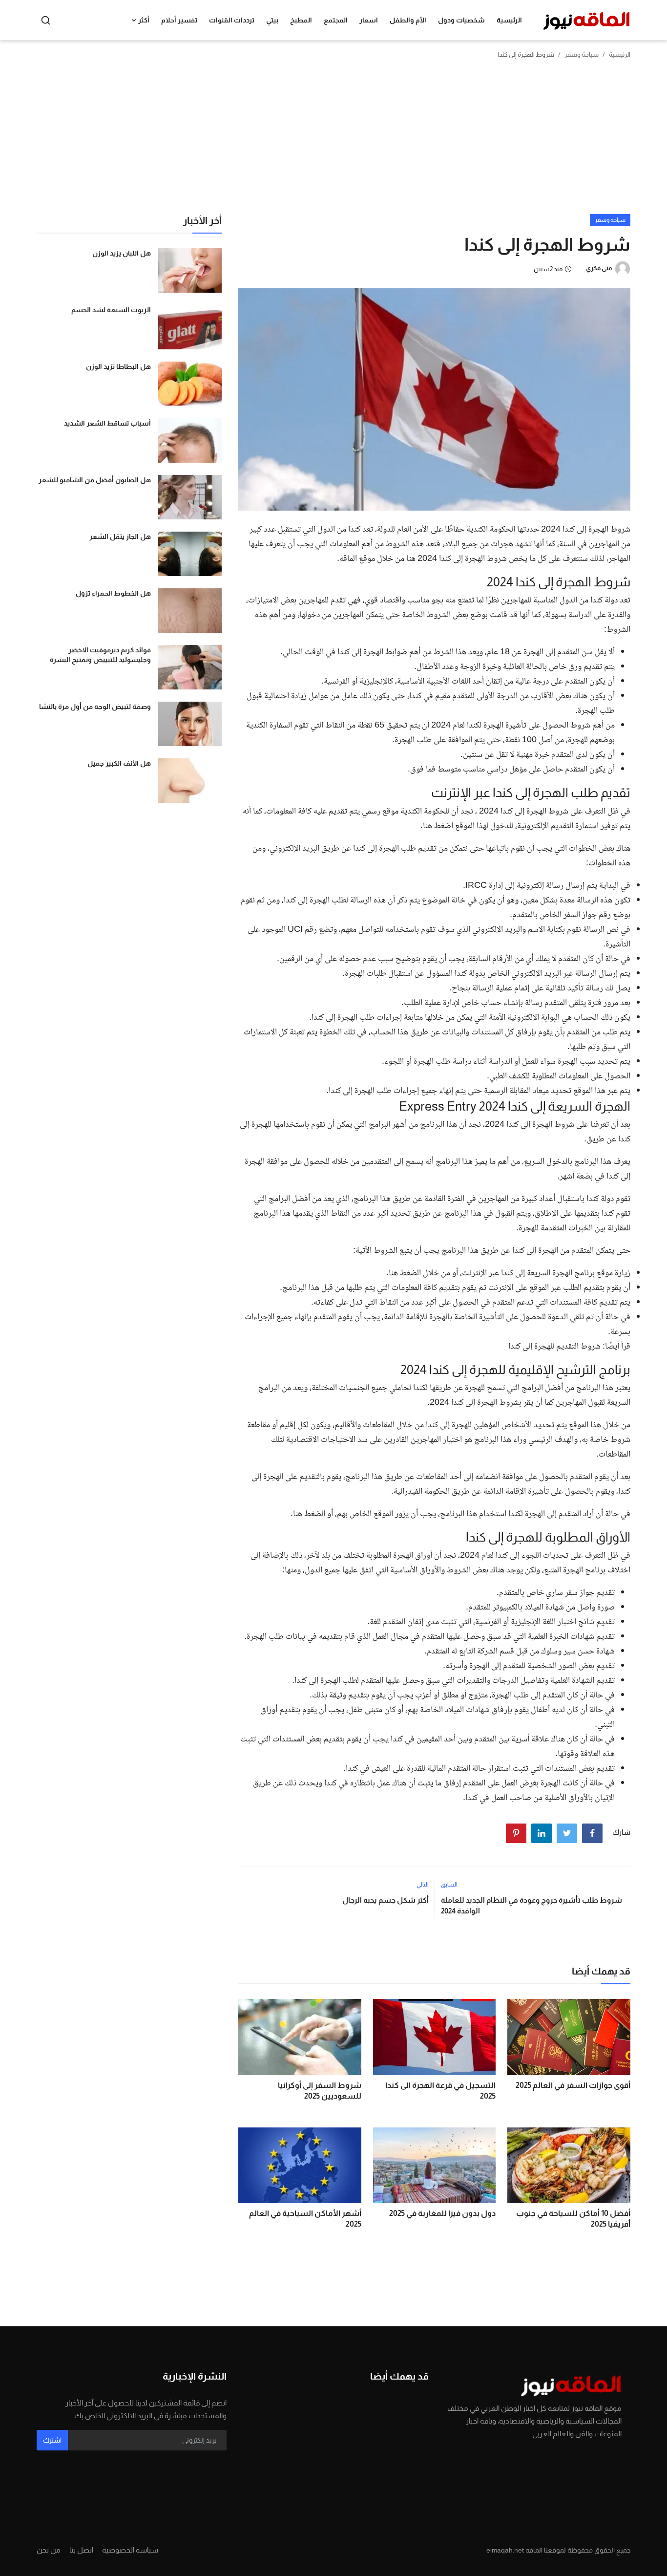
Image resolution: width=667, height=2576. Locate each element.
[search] (46, 20)
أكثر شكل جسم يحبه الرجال (385, 1900)
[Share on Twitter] (567, 1833)
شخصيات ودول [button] (461, 20)
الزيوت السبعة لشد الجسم (111, 310)
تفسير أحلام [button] (179, 20)
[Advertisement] (333, 141)
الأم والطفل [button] (408, 20)
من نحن (49, 2550)
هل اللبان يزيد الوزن (122, 253)
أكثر (144, 20)
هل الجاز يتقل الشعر (120, 537)
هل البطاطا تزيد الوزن (118, 366)
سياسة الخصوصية (130, 2550)
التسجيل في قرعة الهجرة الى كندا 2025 (440, 2091)
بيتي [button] (272, 20)
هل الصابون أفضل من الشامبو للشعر (95, 480)
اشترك (52, 2440)
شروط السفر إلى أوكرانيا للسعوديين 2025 (320, 2091)
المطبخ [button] (301, 20)
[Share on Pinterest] (516, 1833)
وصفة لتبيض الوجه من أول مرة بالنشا (95, 707)
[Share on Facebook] (592, 1833)
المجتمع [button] (336, 20)
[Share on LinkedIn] (542, 1833)
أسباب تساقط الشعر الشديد (107, 423)
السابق (449, 1885)
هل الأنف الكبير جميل (119, 763)
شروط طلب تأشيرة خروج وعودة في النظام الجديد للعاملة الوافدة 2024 (532, 1905)
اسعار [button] (369, 20)
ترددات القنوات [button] (232, 20)
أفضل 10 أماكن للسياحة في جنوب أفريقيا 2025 (573, 2219)
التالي (423, 1885)
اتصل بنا (81, 2550)
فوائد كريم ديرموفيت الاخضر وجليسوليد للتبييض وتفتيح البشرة (100, 655)
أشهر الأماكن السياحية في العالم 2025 (305, 2219)
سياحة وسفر (582, 54)
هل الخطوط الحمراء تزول (113, 593)
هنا (427, 826)
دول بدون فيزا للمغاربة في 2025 (442, 2213)
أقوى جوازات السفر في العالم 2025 (573, 2085)
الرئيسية (509, 20)
